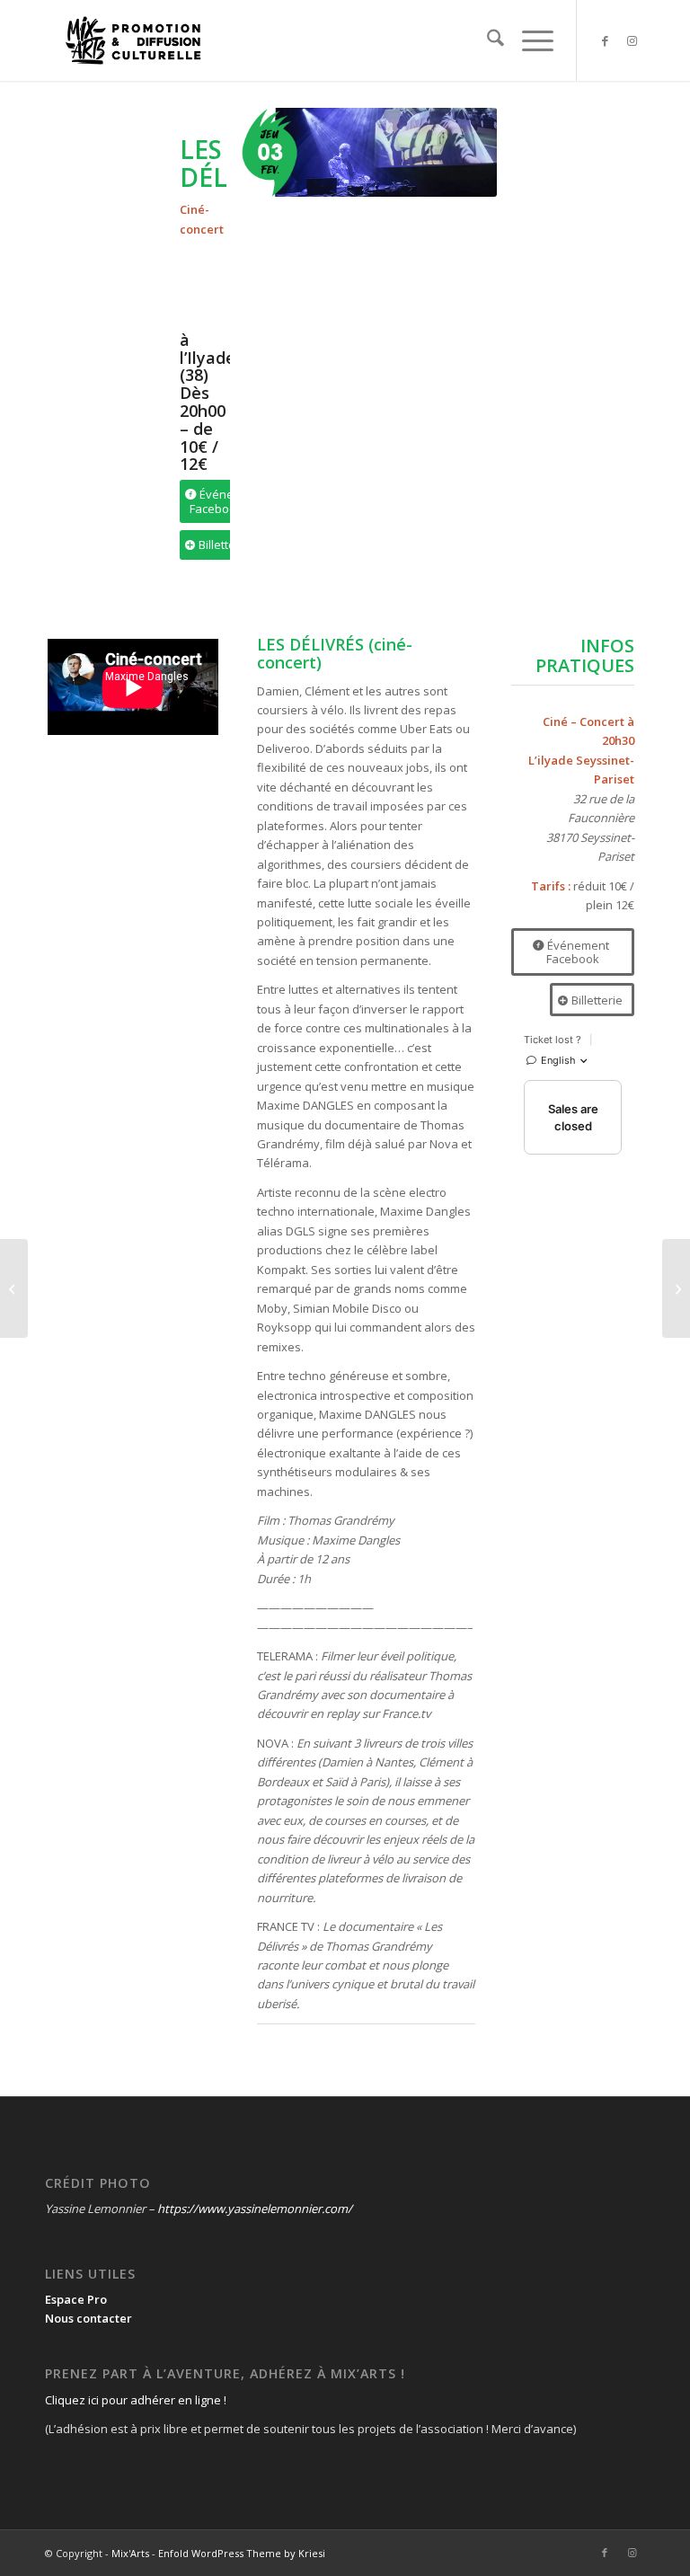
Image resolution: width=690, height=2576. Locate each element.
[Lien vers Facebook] (605, 40)
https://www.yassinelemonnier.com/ (255, 2209)
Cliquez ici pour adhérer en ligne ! (136, 2400)
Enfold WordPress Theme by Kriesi (242, 2553)
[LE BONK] (676, 1288)
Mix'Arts (130, 2553)
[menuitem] (487, 40)
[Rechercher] (487, 40)
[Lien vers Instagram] (632, 40)
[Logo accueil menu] (133, 40)
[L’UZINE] (14, 1288)
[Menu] (529, 40)
